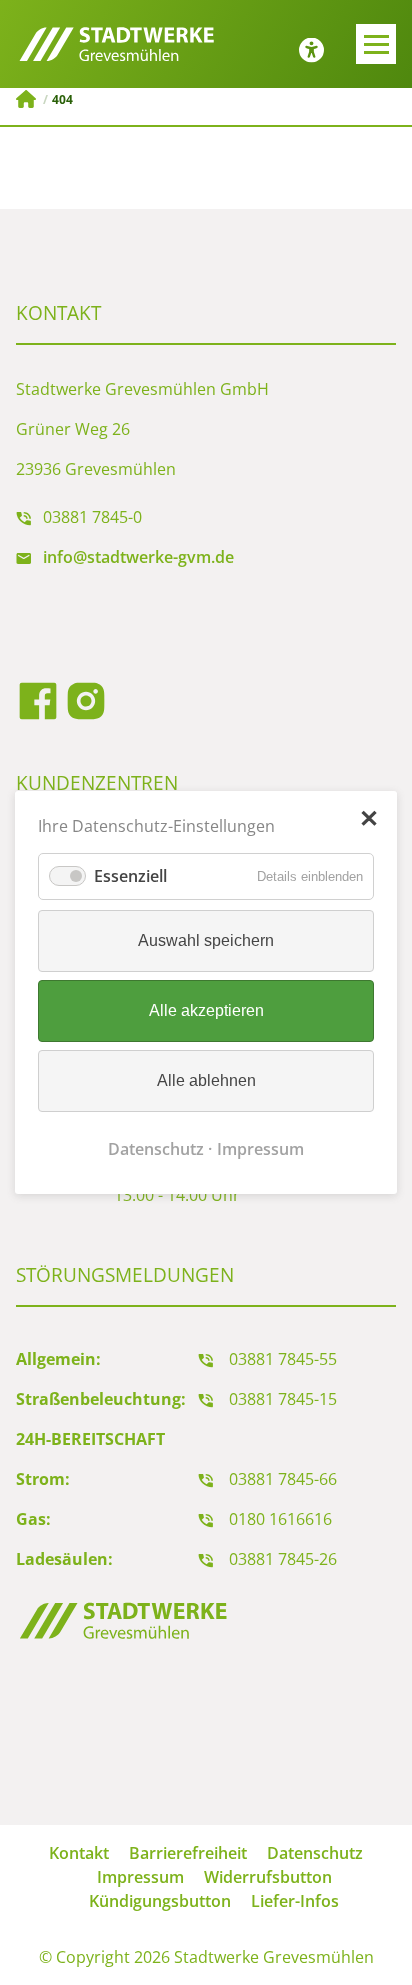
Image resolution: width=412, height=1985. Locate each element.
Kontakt (79, 1853)
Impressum (260, 1149)
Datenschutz (156, 1149)
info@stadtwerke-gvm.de (138, 557)
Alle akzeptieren (206, 1010)
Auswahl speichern (206, 940)
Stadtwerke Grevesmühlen (26, 99)
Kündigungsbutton (160, 1901)
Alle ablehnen (206, 1080)
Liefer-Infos (295, 1901)
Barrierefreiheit (188, 1853)
